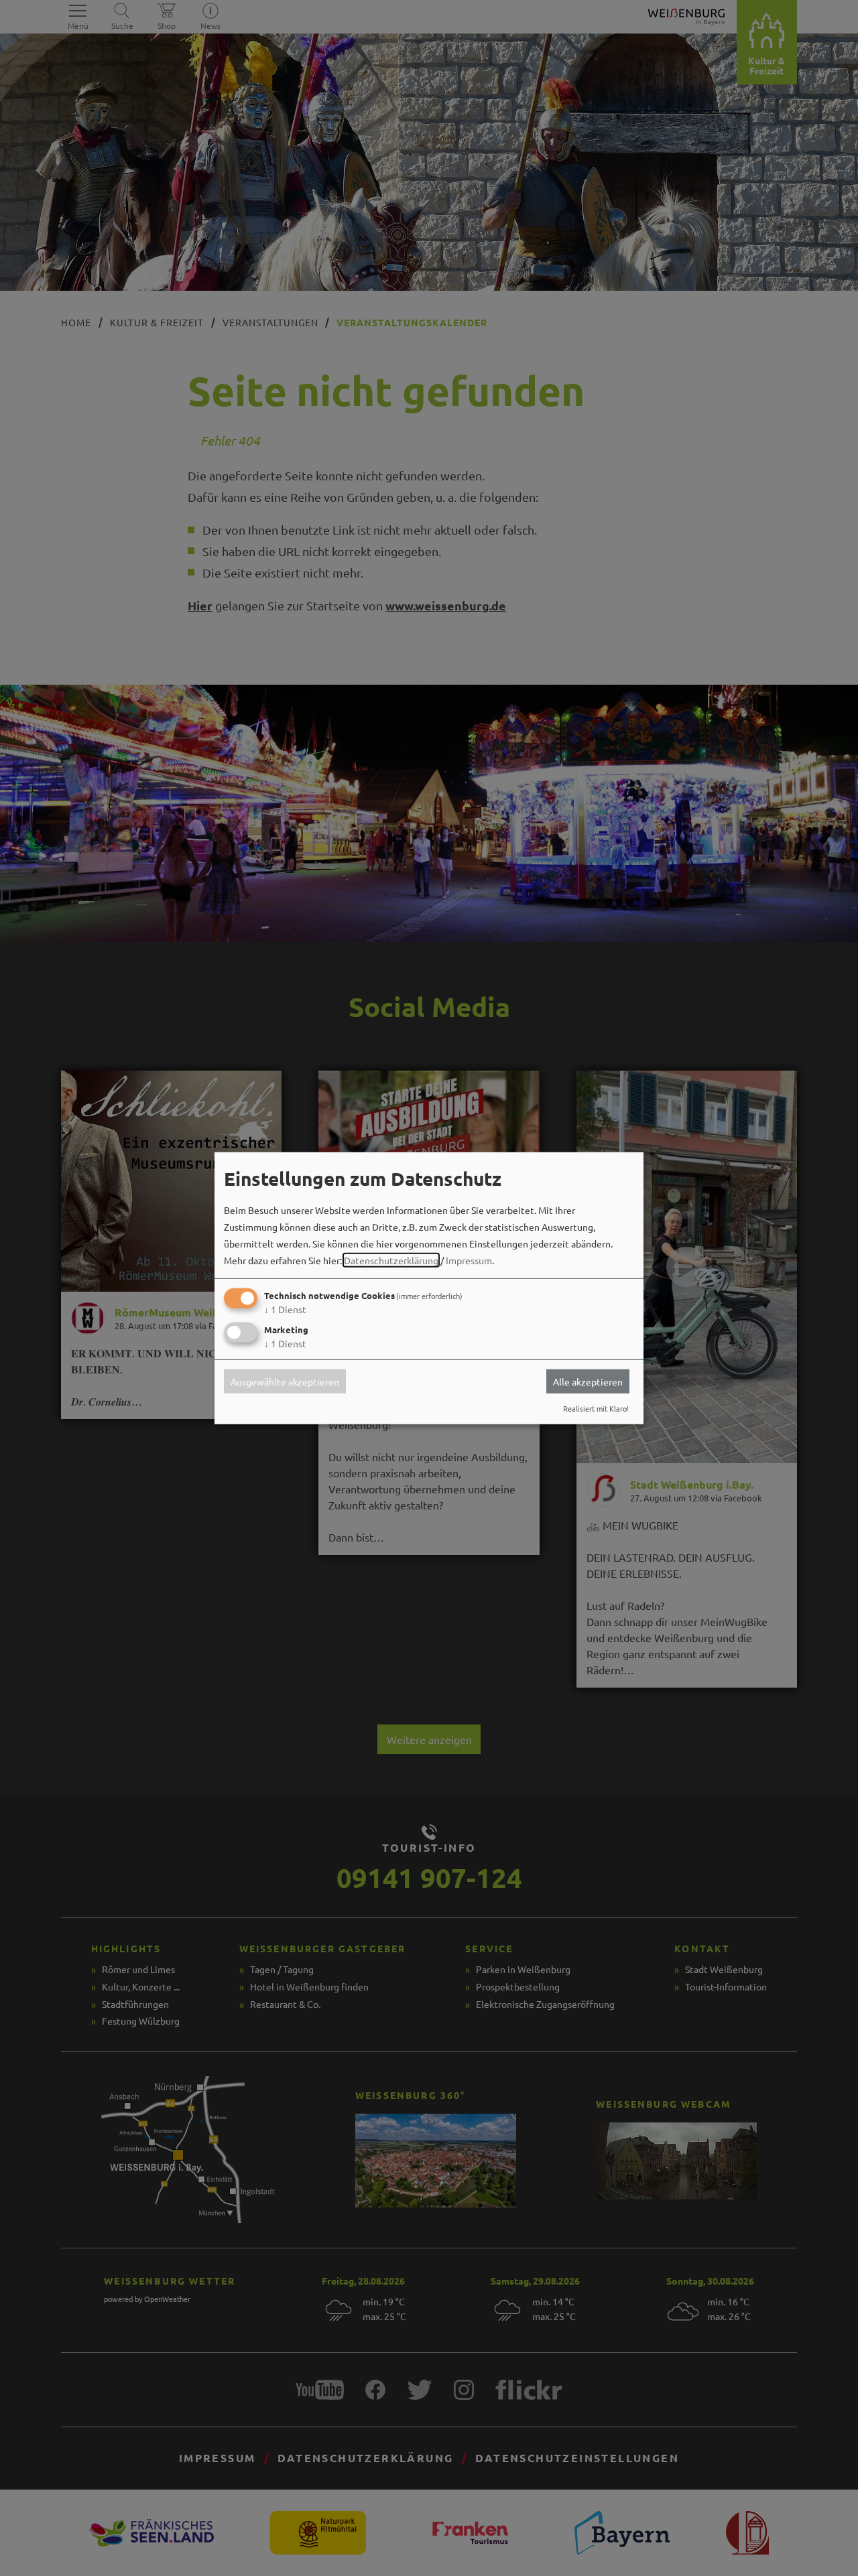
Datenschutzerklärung (391, 1260)
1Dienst (285, 1309)
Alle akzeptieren (588, 1381)
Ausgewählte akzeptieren (285, 1381)
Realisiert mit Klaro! (596, 1408)
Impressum (469, 1260)
